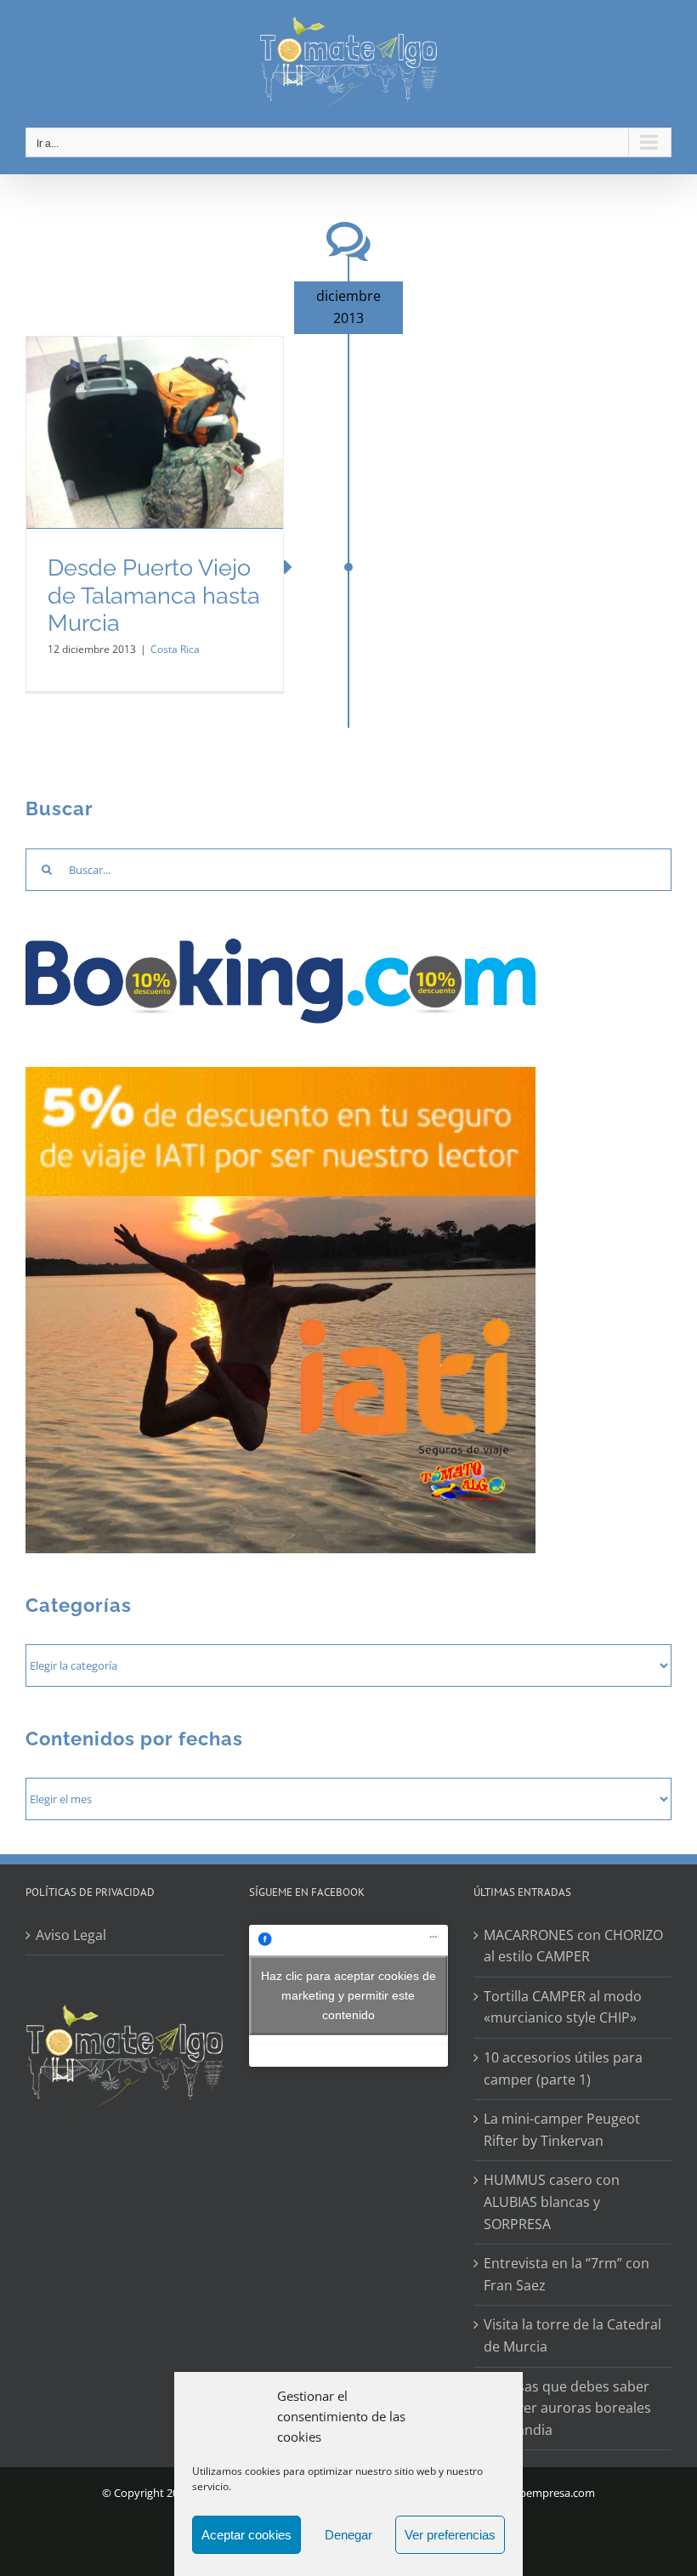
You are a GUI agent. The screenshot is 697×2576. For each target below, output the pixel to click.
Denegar (348, 2535)
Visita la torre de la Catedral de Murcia (572, 2335)
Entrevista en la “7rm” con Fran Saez (567, 2274)
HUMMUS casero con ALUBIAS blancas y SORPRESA (552, 2202)
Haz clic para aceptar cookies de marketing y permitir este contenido (348, 1995)
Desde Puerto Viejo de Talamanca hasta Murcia (154, 595)
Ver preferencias (450, 2535)
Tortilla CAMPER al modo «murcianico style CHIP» (563, 2007)
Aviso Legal (71, 1935)
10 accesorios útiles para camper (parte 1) (563, 2068)
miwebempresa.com (544, 2493)
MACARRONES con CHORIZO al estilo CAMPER (573, 1946)
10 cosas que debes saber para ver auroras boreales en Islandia (567, 2408)
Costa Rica (175, 649)
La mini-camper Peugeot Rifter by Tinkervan (562, 2130)
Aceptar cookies (246, 2535)
